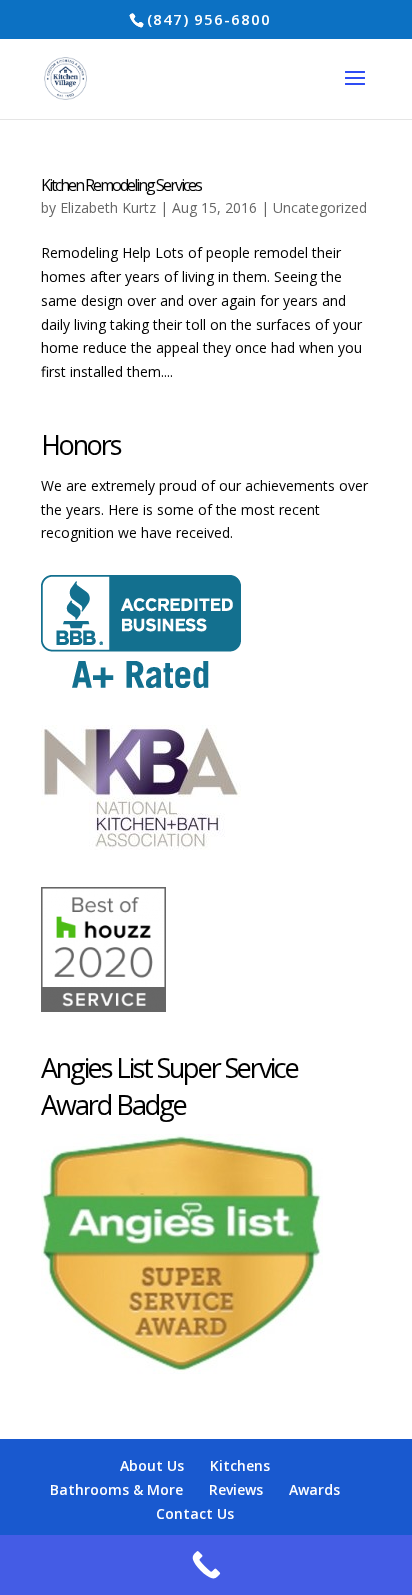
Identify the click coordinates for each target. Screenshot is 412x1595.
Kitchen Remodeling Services (121, 185)
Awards (314, 1489)
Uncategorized (320, 207)
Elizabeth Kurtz (108, 207)
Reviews (236, 1489)
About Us (152, 1465)
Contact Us (195, 1513)
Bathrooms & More (116, 1489)
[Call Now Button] (206, 1565)
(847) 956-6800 (209, 19)
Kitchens (240, 1465)
